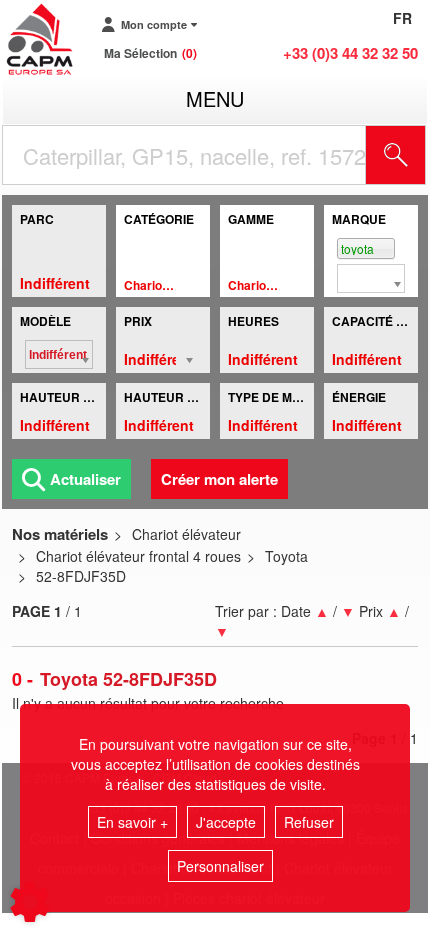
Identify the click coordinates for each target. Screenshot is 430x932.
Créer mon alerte (219, 479)
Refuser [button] (309, 822)
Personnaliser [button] (220, 866)
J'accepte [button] (226, 822)
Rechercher (421, 155)
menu (215, 98)
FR (402, 18)
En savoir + (132, 822)
